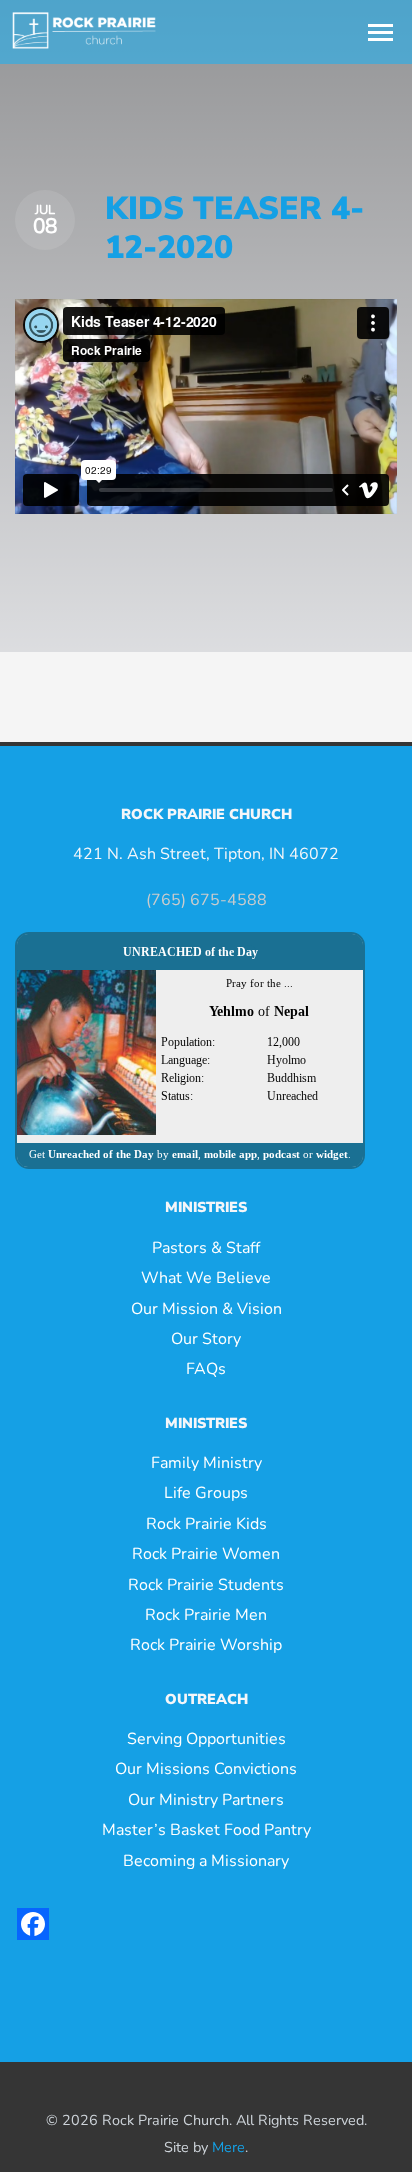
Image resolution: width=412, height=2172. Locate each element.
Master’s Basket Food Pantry (206, 1830)
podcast (281, 1154)
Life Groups (206, 1493)
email (185, 1154)
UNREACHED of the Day (190, 952)
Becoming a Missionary (206, 1861)
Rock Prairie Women (206, 1554)
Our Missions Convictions (206, 1769)
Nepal (291, 1011)
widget (332, 1154)
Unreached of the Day (101, 1154)
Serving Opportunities (206, 1739)
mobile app (230, 1154)
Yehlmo (231, 1011)
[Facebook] (33, 1924)
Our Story (206, 1339)
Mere (228, 2147)
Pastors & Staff (206, 1248)
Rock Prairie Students (206, 1585)
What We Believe (206, 1278)
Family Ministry (206, 1463)
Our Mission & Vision (206, 1309)
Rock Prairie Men (206, 1615)
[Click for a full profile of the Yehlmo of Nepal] (86, 1052)
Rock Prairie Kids (206, 1524)
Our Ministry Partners (206, 1800)
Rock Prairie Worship (206, 1645)
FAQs (206, 1369)
